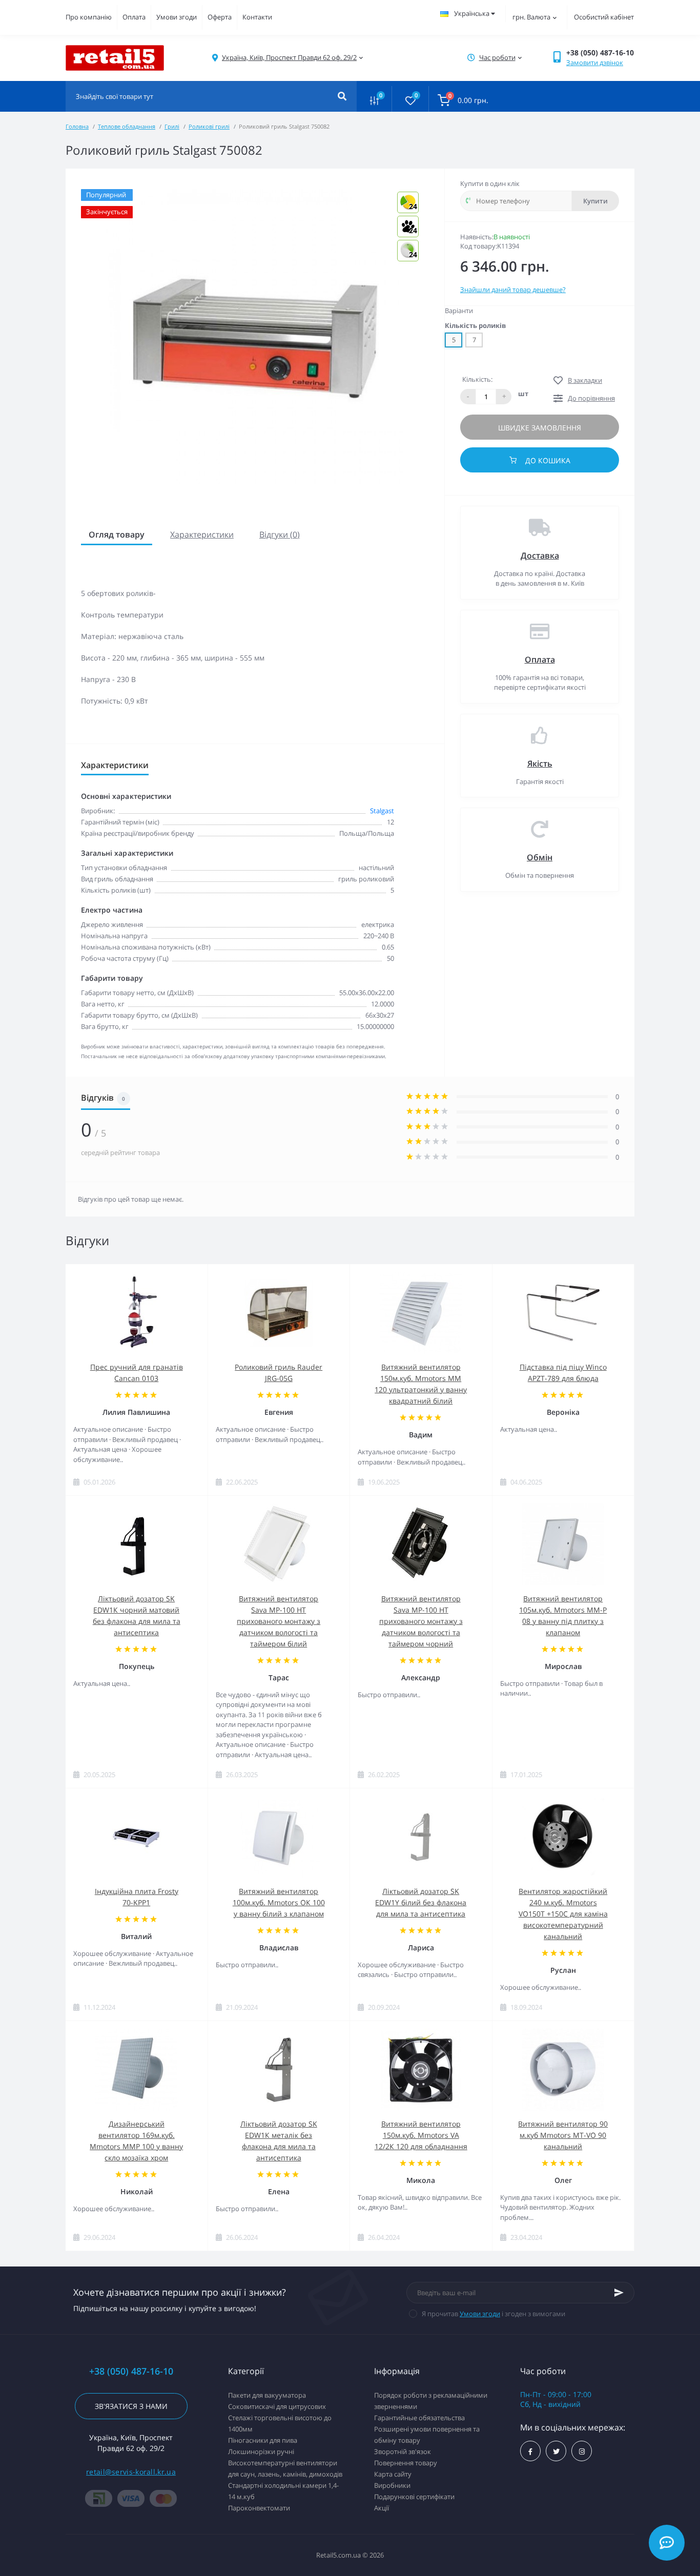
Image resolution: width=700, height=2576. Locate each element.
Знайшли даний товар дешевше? (513, 290)
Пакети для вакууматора (267, 2395)
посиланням (387, 722)
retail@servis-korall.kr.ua (131, 2472)
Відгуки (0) (280, 534)
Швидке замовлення (540, 428)
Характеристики (202, 534)
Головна (77, 126)
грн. (531, 17)
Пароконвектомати (259, 2508)
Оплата (134, 17)
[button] (289, 58)
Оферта (220, 17)
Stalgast (382, 811)
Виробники (392, 2485)
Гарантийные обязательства (419, 2418)
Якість (540, 764)
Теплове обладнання (127, 126)
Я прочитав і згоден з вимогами (493, 2314)
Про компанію (89, 17)
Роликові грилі (209, 126)
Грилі (172, 126)
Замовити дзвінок (595, 63)
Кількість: (477, 379)
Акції (382, 2508)
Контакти (257, 17)
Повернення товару (406, 2463)
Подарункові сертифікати (414, 2497)
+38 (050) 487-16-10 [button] (131, 2371)
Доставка (540, 555)
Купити (595, 201)
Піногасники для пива (263, 2440)
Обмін (540, 857)
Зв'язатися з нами (131, 2406)
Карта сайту (393, 2474)
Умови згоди (177, 17)
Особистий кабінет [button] (604, 17)
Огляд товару (117, 534)
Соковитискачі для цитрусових (277, 2406)
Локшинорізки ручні (261, 2451)
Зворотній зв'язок (403, 2451)
